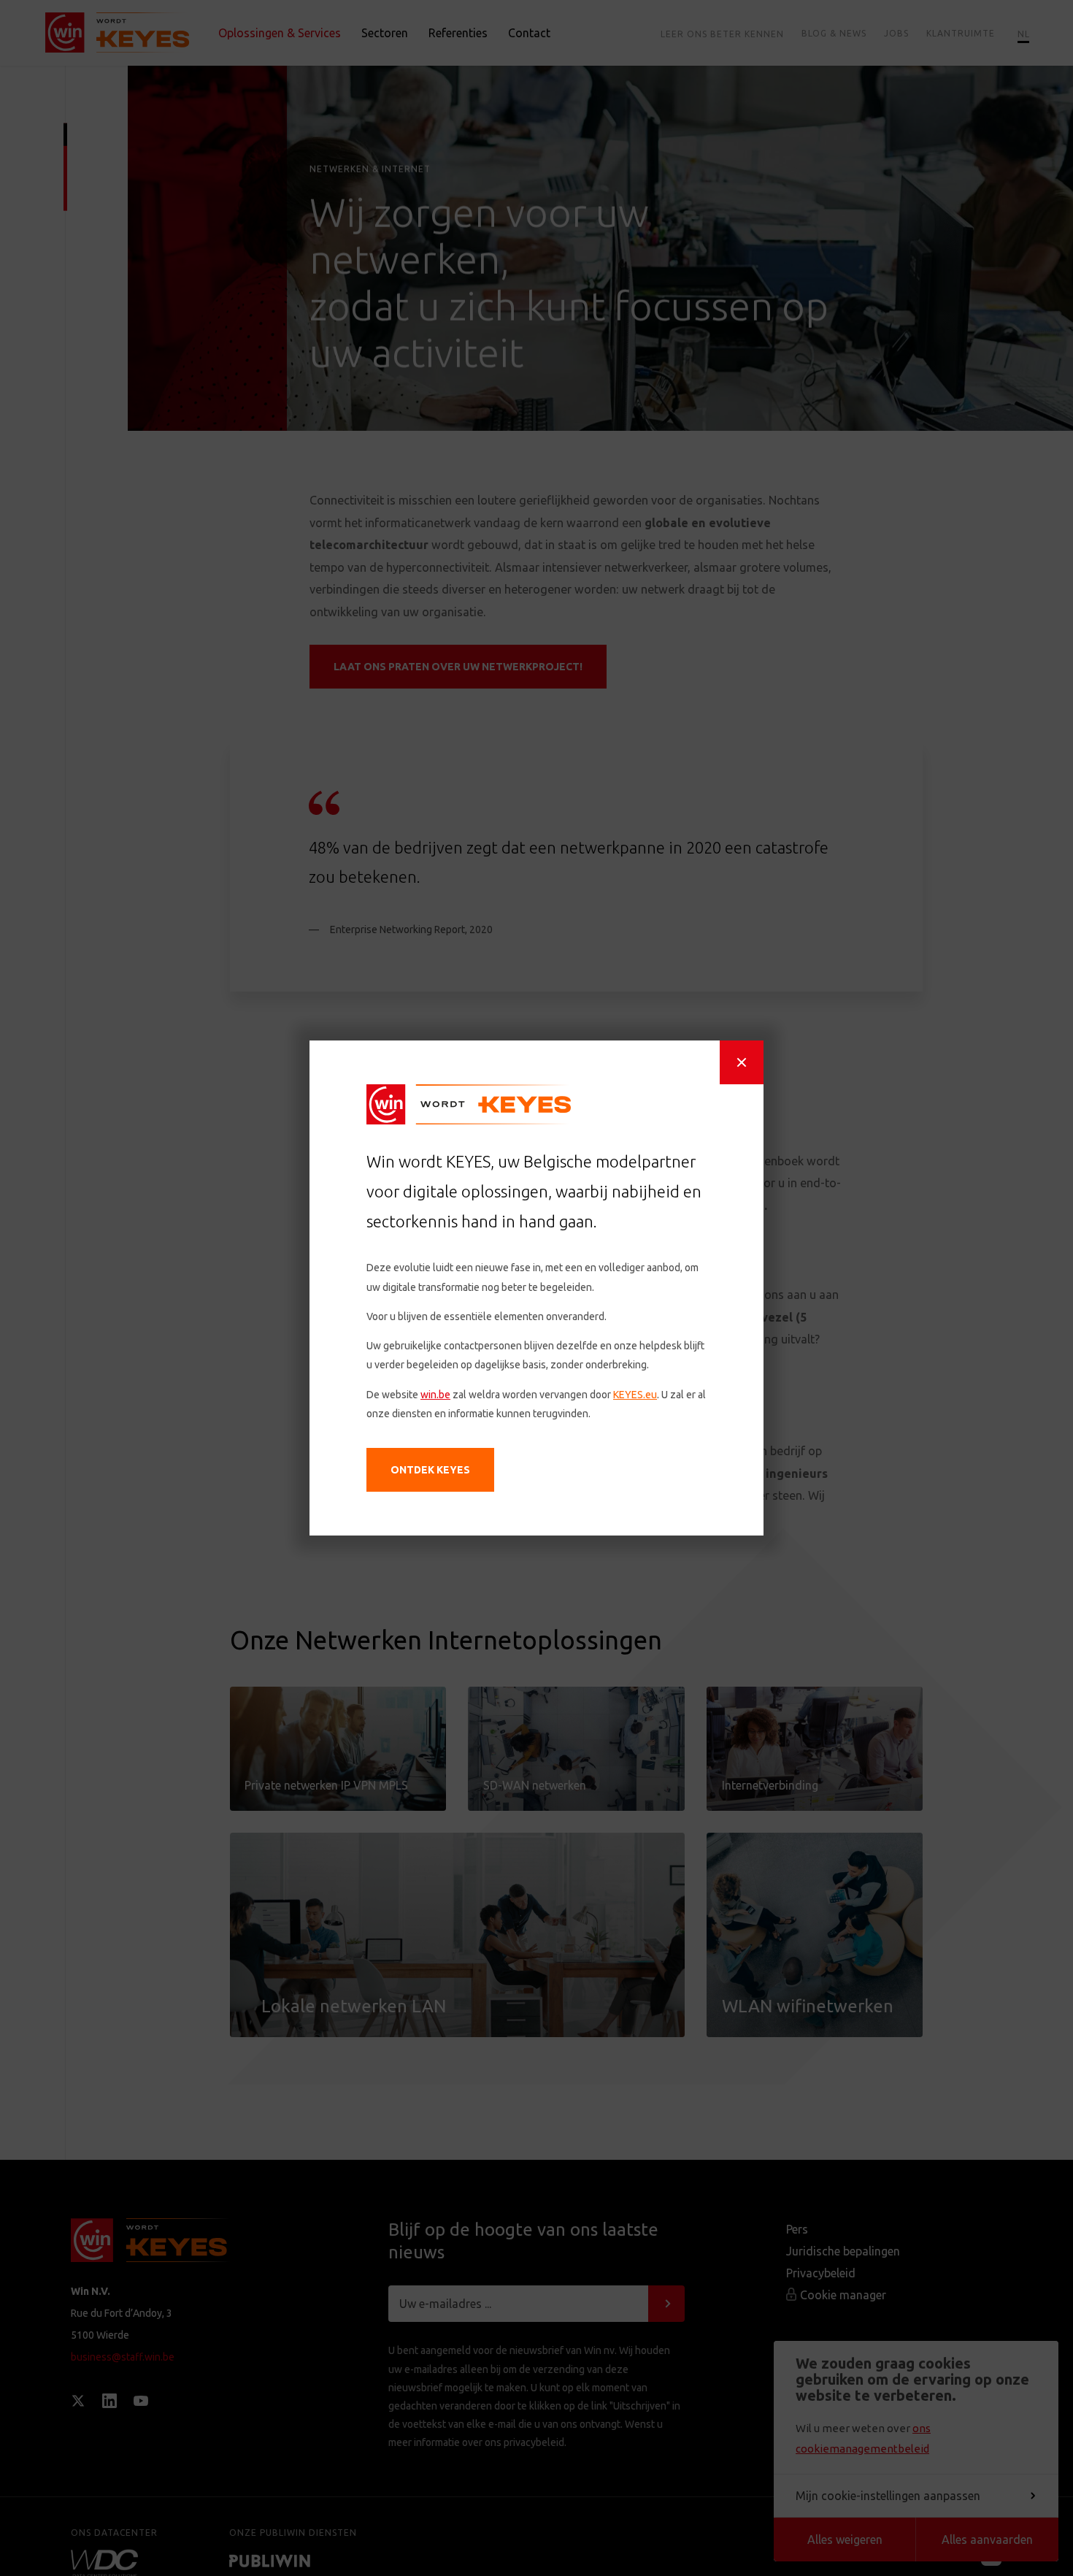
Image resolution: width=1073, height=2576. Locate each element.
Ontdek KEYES (430, 1470)
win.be (435, 1395)
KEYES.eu (635, 1395)
